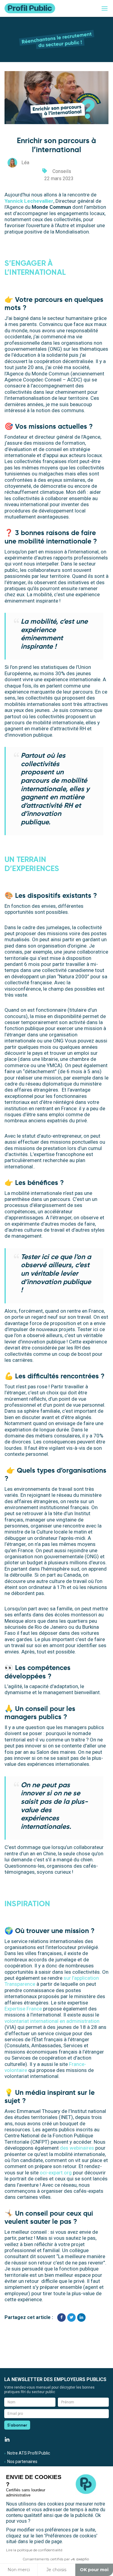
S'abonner (17, 2425)
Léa (25, 163)
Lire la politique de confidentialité (34, 2550)
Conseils (62, 171)
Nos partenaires (22, 2462)
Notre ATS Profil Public (29, 2453)
